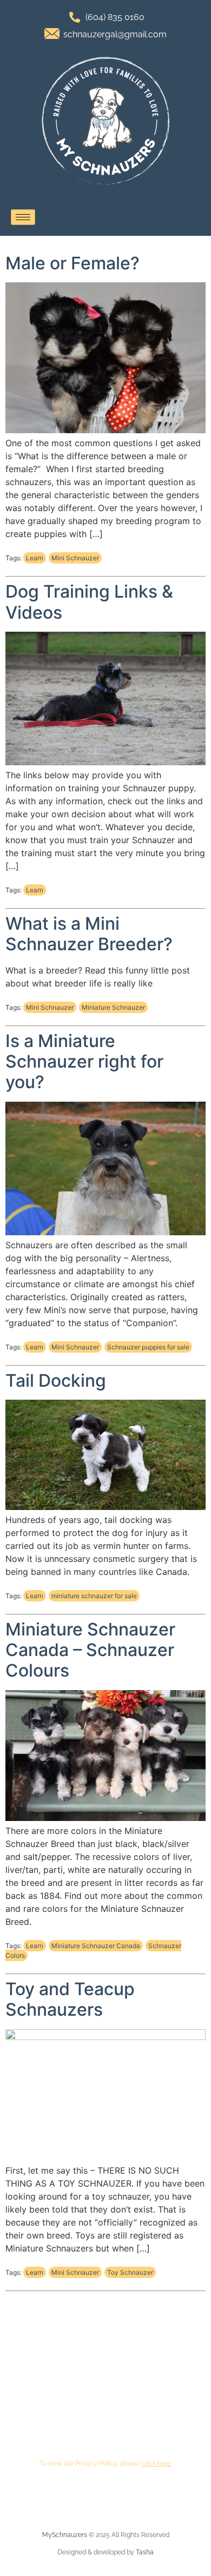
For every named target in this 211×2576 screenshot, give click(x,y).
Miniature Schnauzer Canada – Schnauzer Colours (90, 1650)
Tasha (145, 2552)
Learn (35, 558)
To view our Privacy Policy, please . (106, 2464)
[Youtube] (123, 2424)
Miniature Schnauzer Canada (96, 1946)
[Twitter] (157, 2424)
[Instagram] (88, 2424)
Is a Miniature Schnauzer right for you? (84, 1062)
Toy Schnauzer (130, 2272)
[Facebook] (54, 2424)
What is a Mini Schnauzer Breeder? (89, 934)
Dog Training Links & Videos (89, 602)
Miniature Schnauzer (113, 1007)
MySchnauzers (65, 2535)
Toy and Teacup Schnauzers (70, 1999)
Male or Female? (72, 263)
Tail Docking (56, 1380)
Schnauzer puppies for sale (148, 1347)
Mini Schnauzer (75, 558)
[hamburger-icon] (23, 217)
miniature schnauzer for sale (94, 1596)
